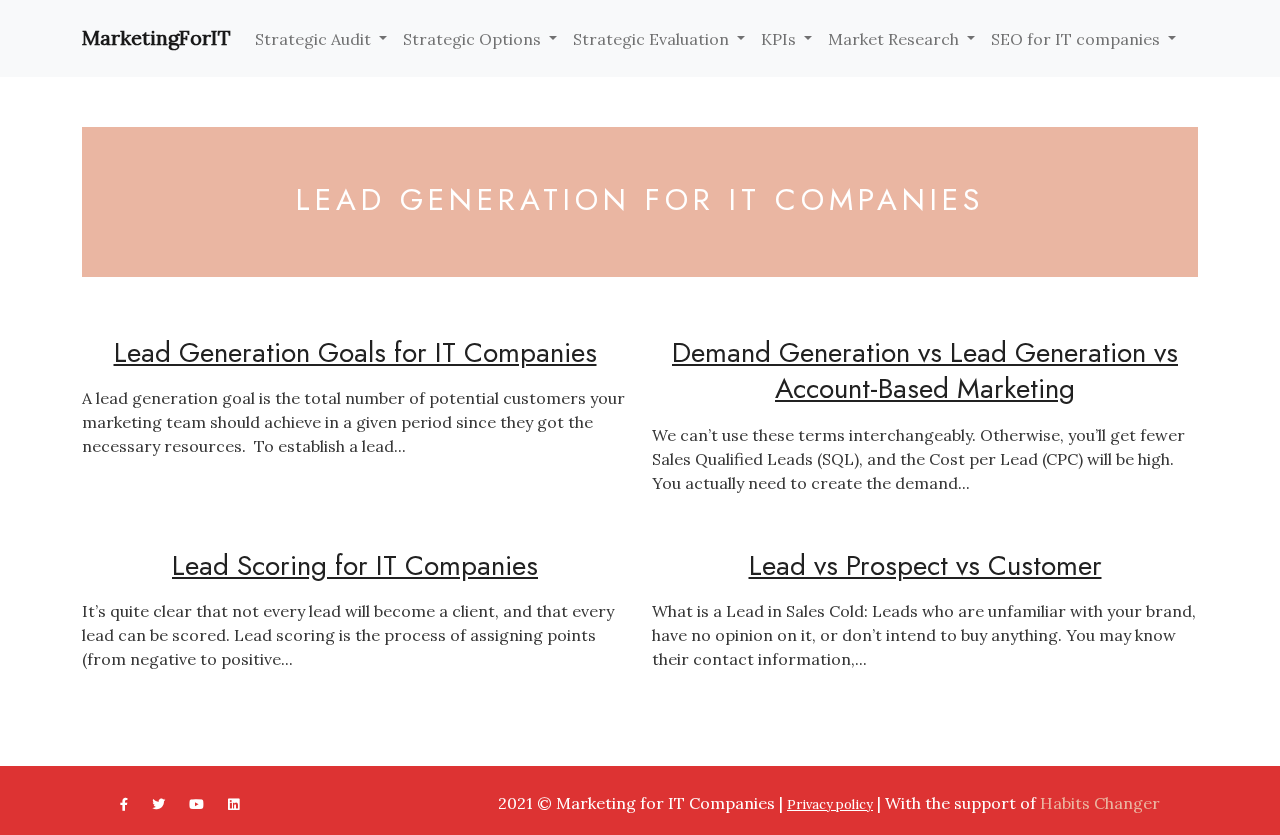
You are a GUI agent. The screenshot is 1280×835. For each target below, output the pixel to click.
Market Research (895, 39)
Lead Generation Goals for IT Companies (355, 352)
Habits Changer (1100, 803)
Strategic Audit (315, 39)
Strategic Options (474, 39)
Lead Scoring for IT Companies (355, 565)
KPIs (780, 39)
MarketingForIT (156, 37)
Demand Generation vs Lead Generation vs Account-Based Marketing (925, 370)
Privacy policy (830, 804)
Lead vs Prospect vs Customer (925, 565)
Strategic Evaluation (653, 39)
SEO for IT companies (1077, 39)
